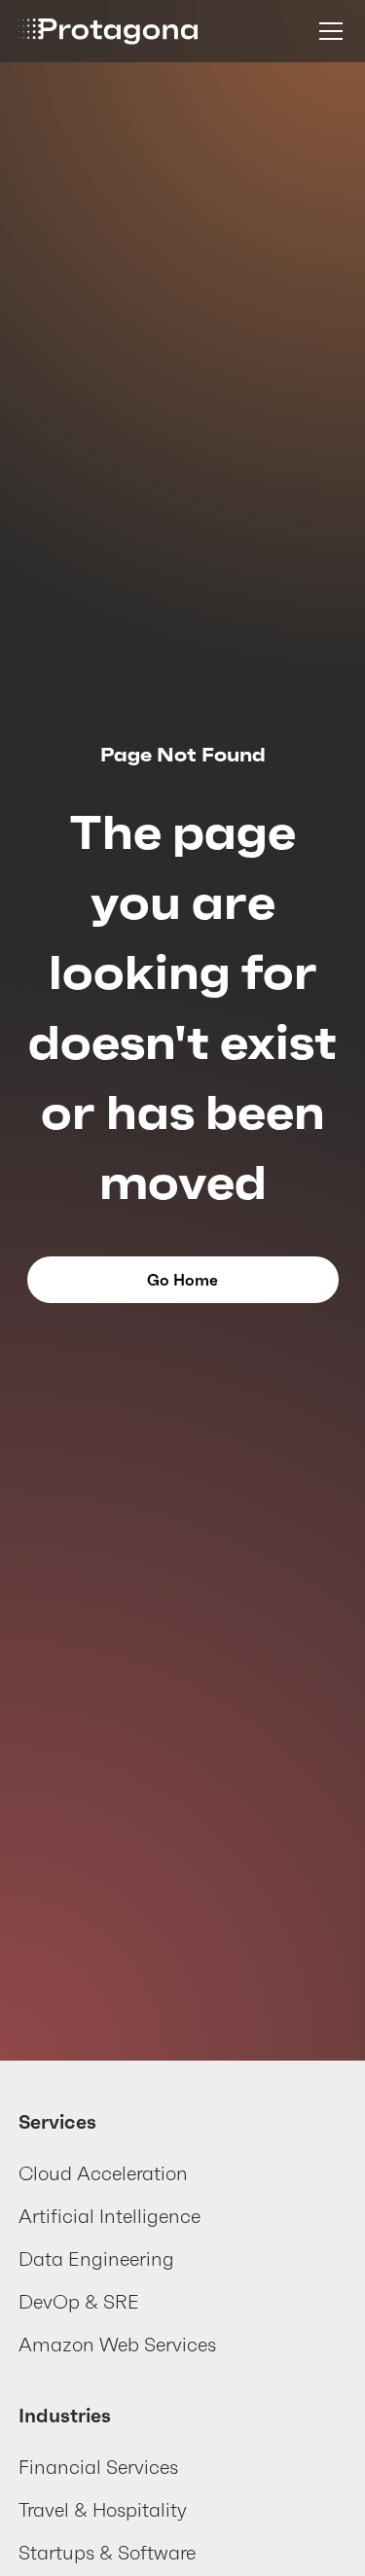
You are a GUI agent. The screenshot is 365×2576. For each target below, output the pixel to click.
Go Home (182, 1280)
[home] (108, 31)
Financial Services (98, 2467)
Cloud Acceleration (103, 2173)
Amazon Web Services (117, 2345)
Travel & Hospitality (103, 2510)
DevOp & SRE (79, 2302)
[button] (327, 31)
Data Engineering (96, 2259)
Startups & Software (107, 2553)
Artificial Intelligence (109, 2216)
